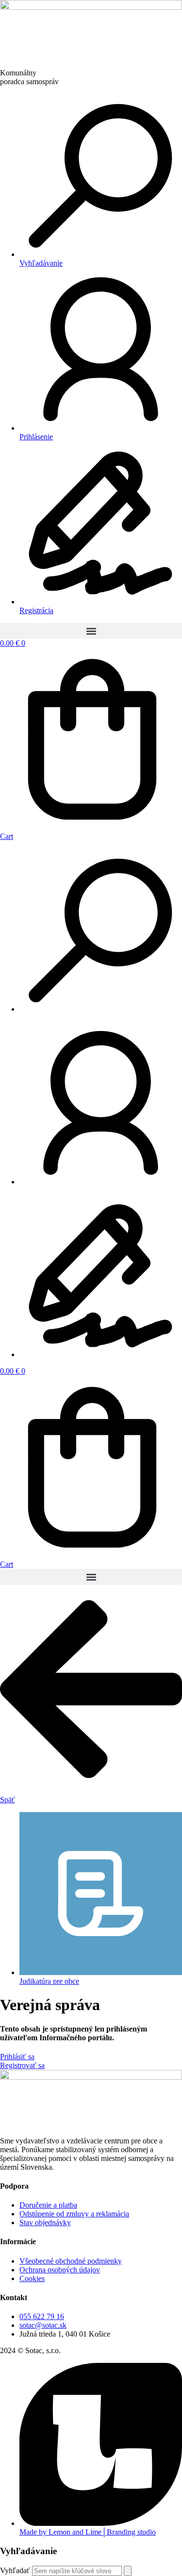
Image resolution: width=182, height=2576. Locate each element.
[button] (91, 631)
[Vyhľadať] (128, 2571)
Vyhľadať (15, 2570)
